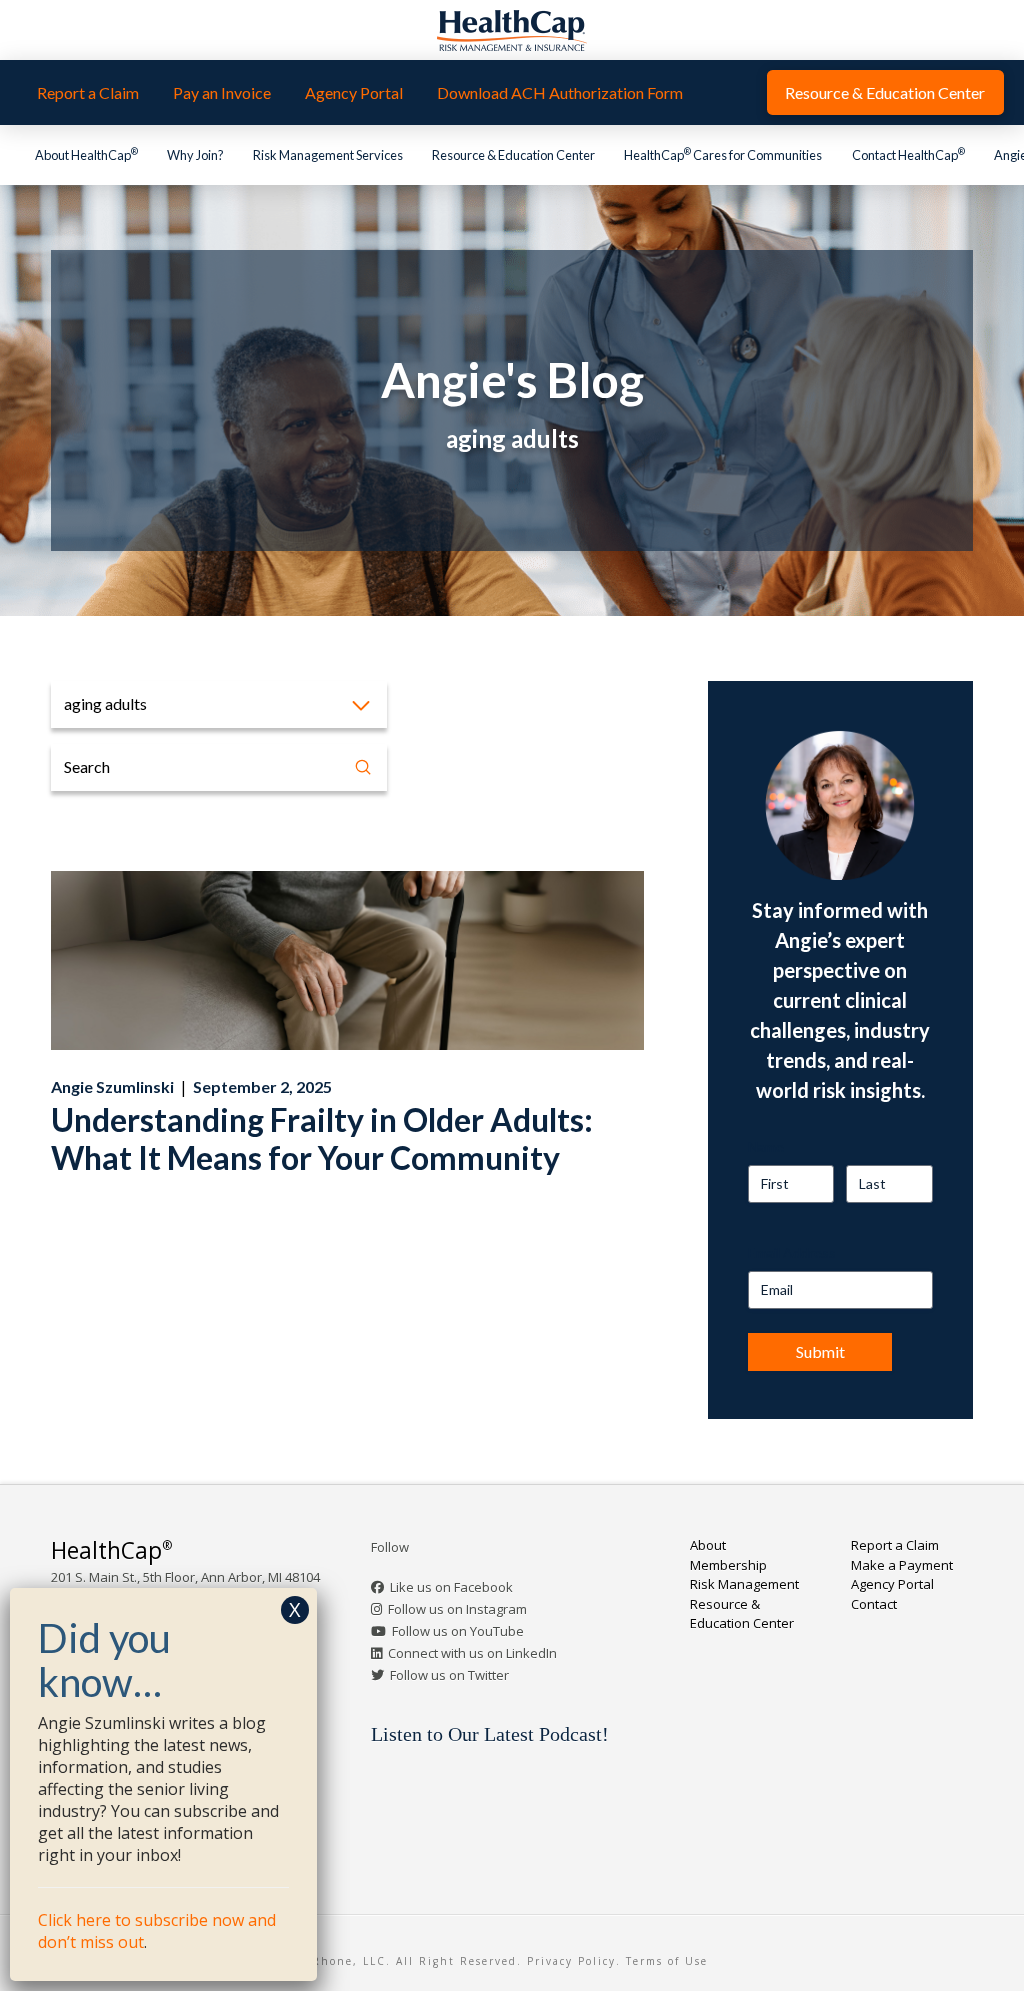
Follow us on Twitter (449, 1675)
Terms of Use (667, 1961)
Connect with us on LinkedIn (472, 1653)
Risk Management (744, 1584)
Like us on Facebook (451, 1587)
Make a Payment (902, 1565)
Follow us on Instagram (457, 1609)
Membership (728, 1565)
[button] (219, 704)
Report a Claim (895, 1545)
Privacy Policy (571, 1961)
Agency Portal (892, 1584)
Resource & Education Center (742, 1614)
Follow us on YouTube (458, 1631)
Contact (874, 1604)
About (708, 1545)
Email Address (792, 1252)
